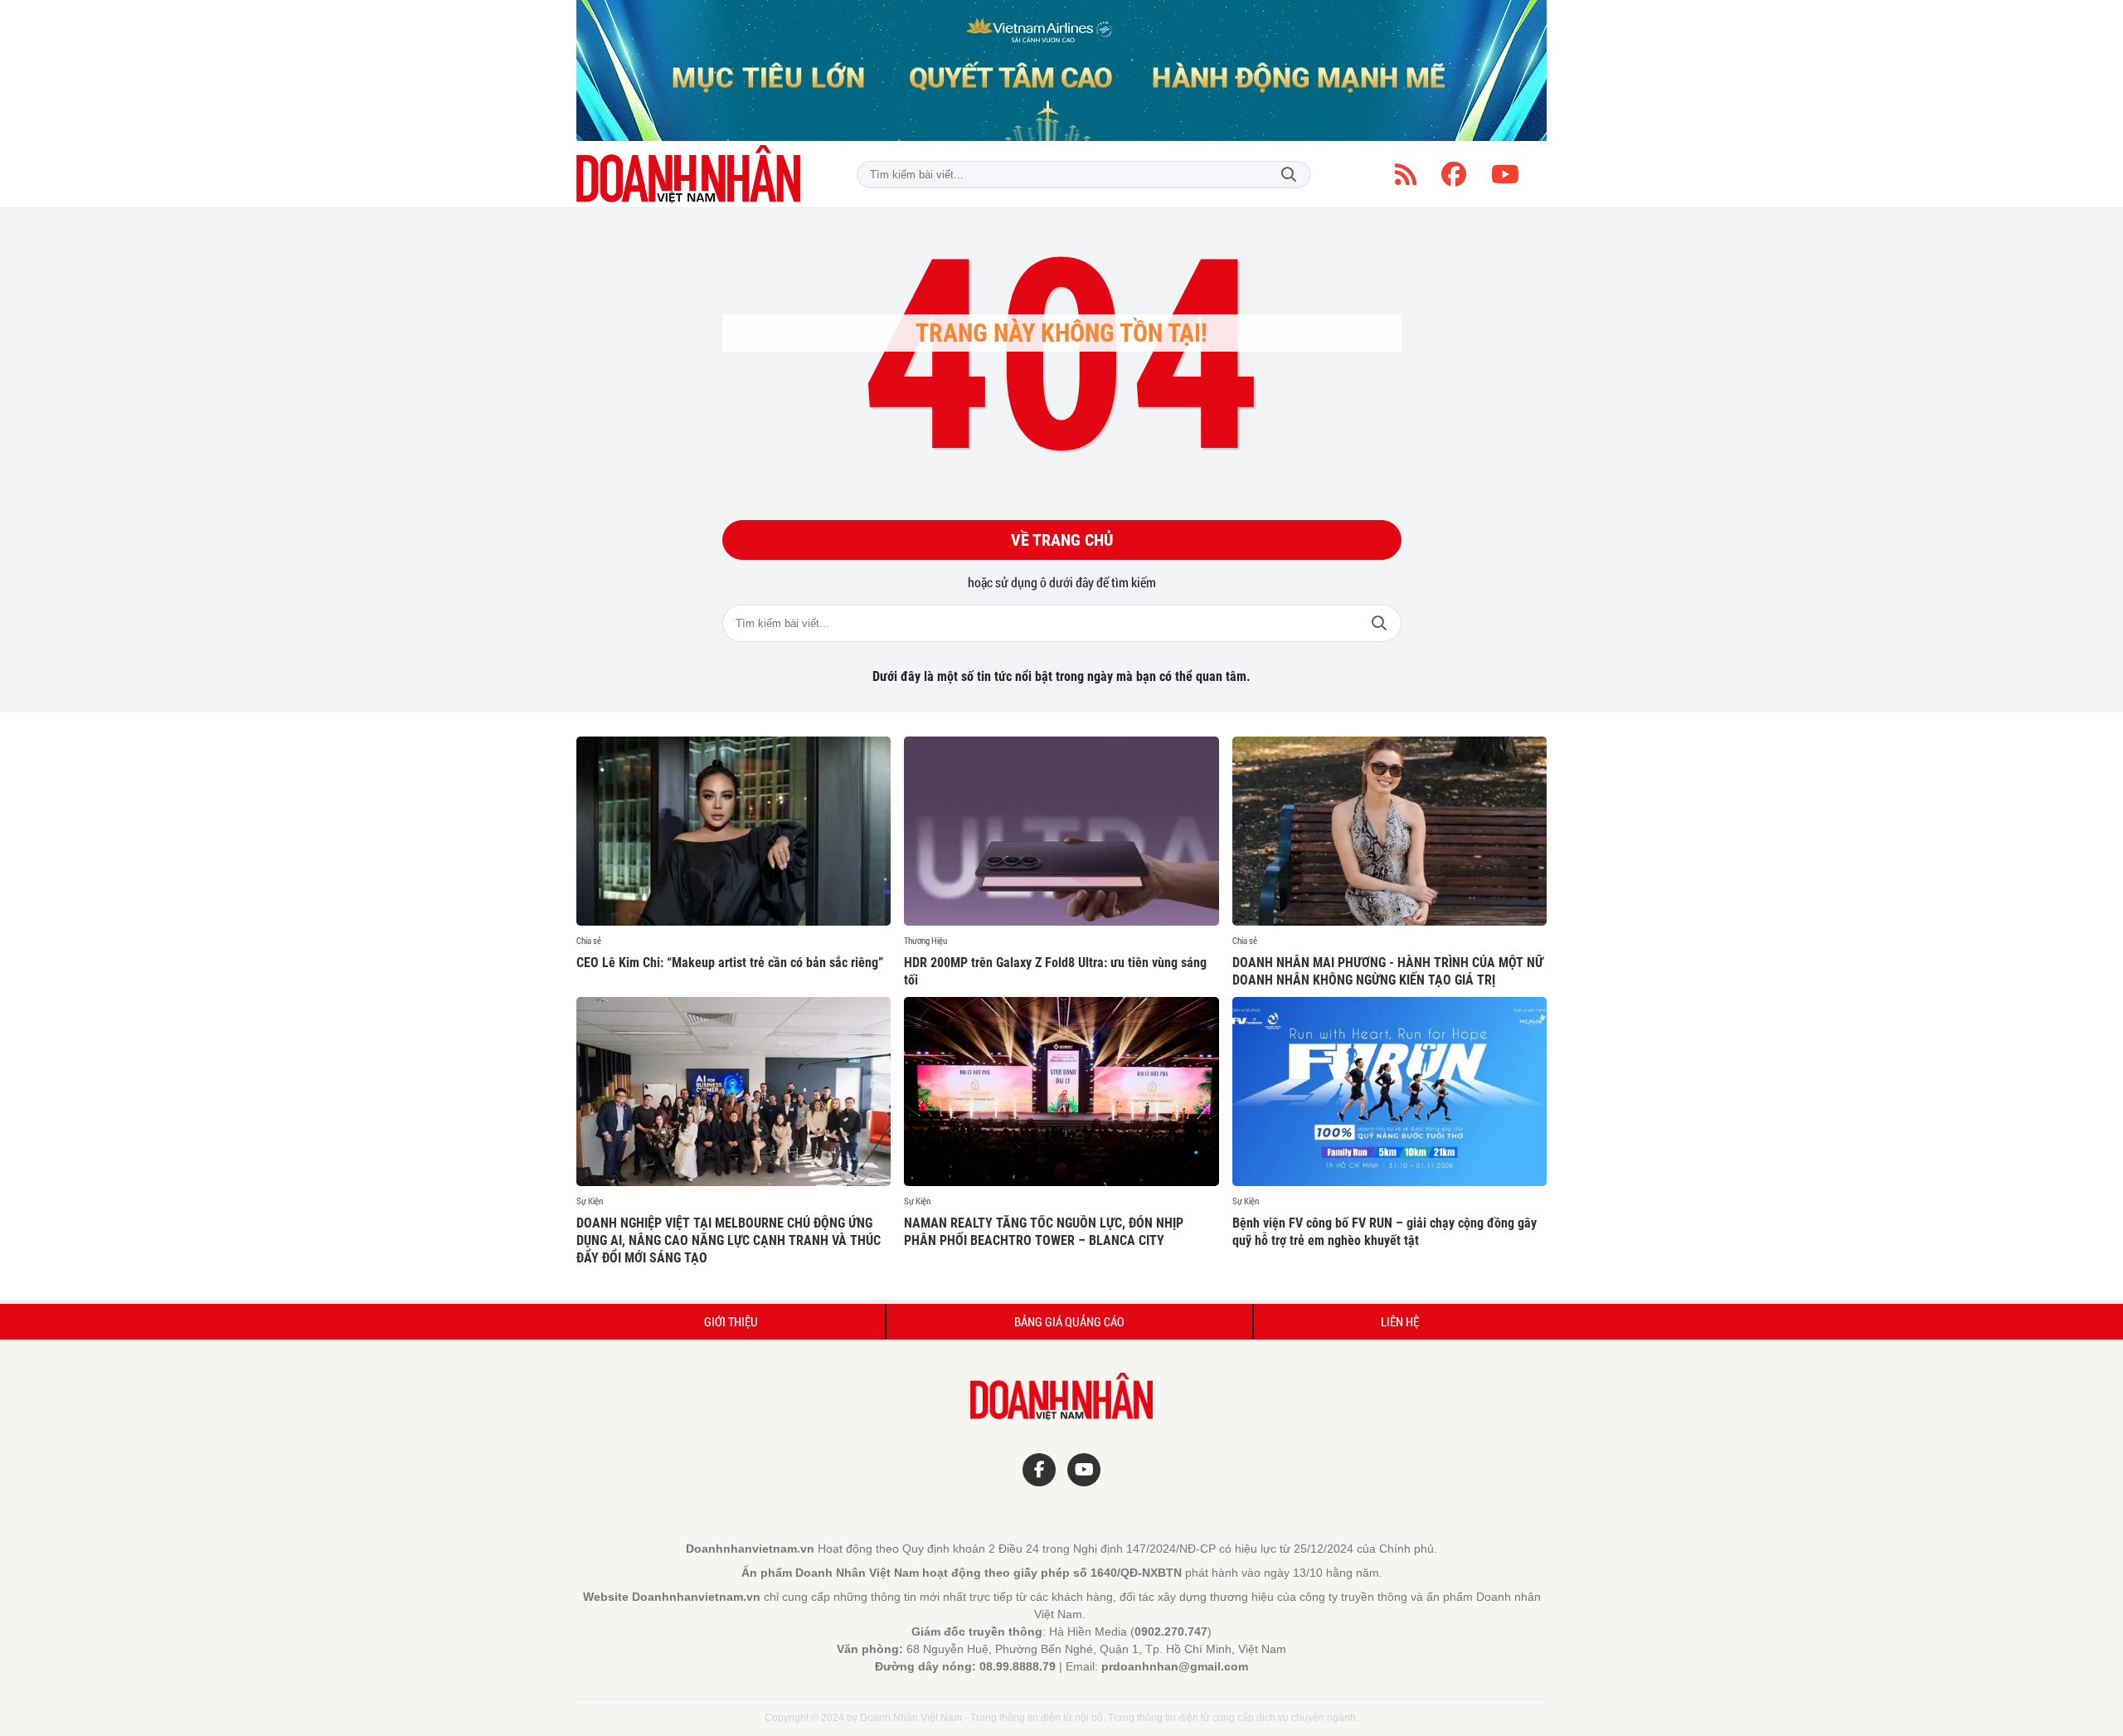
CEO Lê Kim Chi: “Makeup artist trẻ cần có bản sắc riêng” (730, 963)
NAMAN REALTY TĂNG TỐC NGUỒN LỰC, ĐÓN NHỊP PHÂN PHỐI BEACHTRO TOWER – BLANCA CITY (1044, 1232)
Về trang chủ (1062, 540)
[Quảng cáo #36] (1061, 71)
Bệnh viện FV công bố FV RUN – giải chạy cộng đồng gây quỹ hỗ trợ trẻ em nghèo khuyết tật (1385, 1232)
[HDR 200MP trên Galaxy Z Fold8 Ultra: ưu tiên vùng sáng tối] (1061, 831)
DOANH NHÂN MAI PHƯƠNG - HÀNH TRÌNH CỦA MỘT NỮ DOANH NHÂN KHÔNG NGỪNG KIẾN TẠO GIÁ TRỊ (1388, 971)
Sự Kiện (590, 1201)
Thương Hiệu (925, 941)
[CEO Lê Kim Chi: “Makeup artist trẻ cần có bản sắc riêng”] (734, 831)
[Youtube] (1505, 174)
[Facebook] (1454, 174)
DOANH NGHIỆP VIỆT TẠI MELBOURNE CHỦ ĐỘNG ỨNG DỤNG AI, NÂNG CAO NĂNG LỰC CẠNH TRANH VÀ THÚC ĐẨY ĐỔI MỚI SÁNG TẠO (729, 1240)
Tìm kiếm (1289, 175)
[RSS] (1406, 174)
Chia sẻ (589, 941)
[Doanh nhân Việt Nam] (688, 174)
